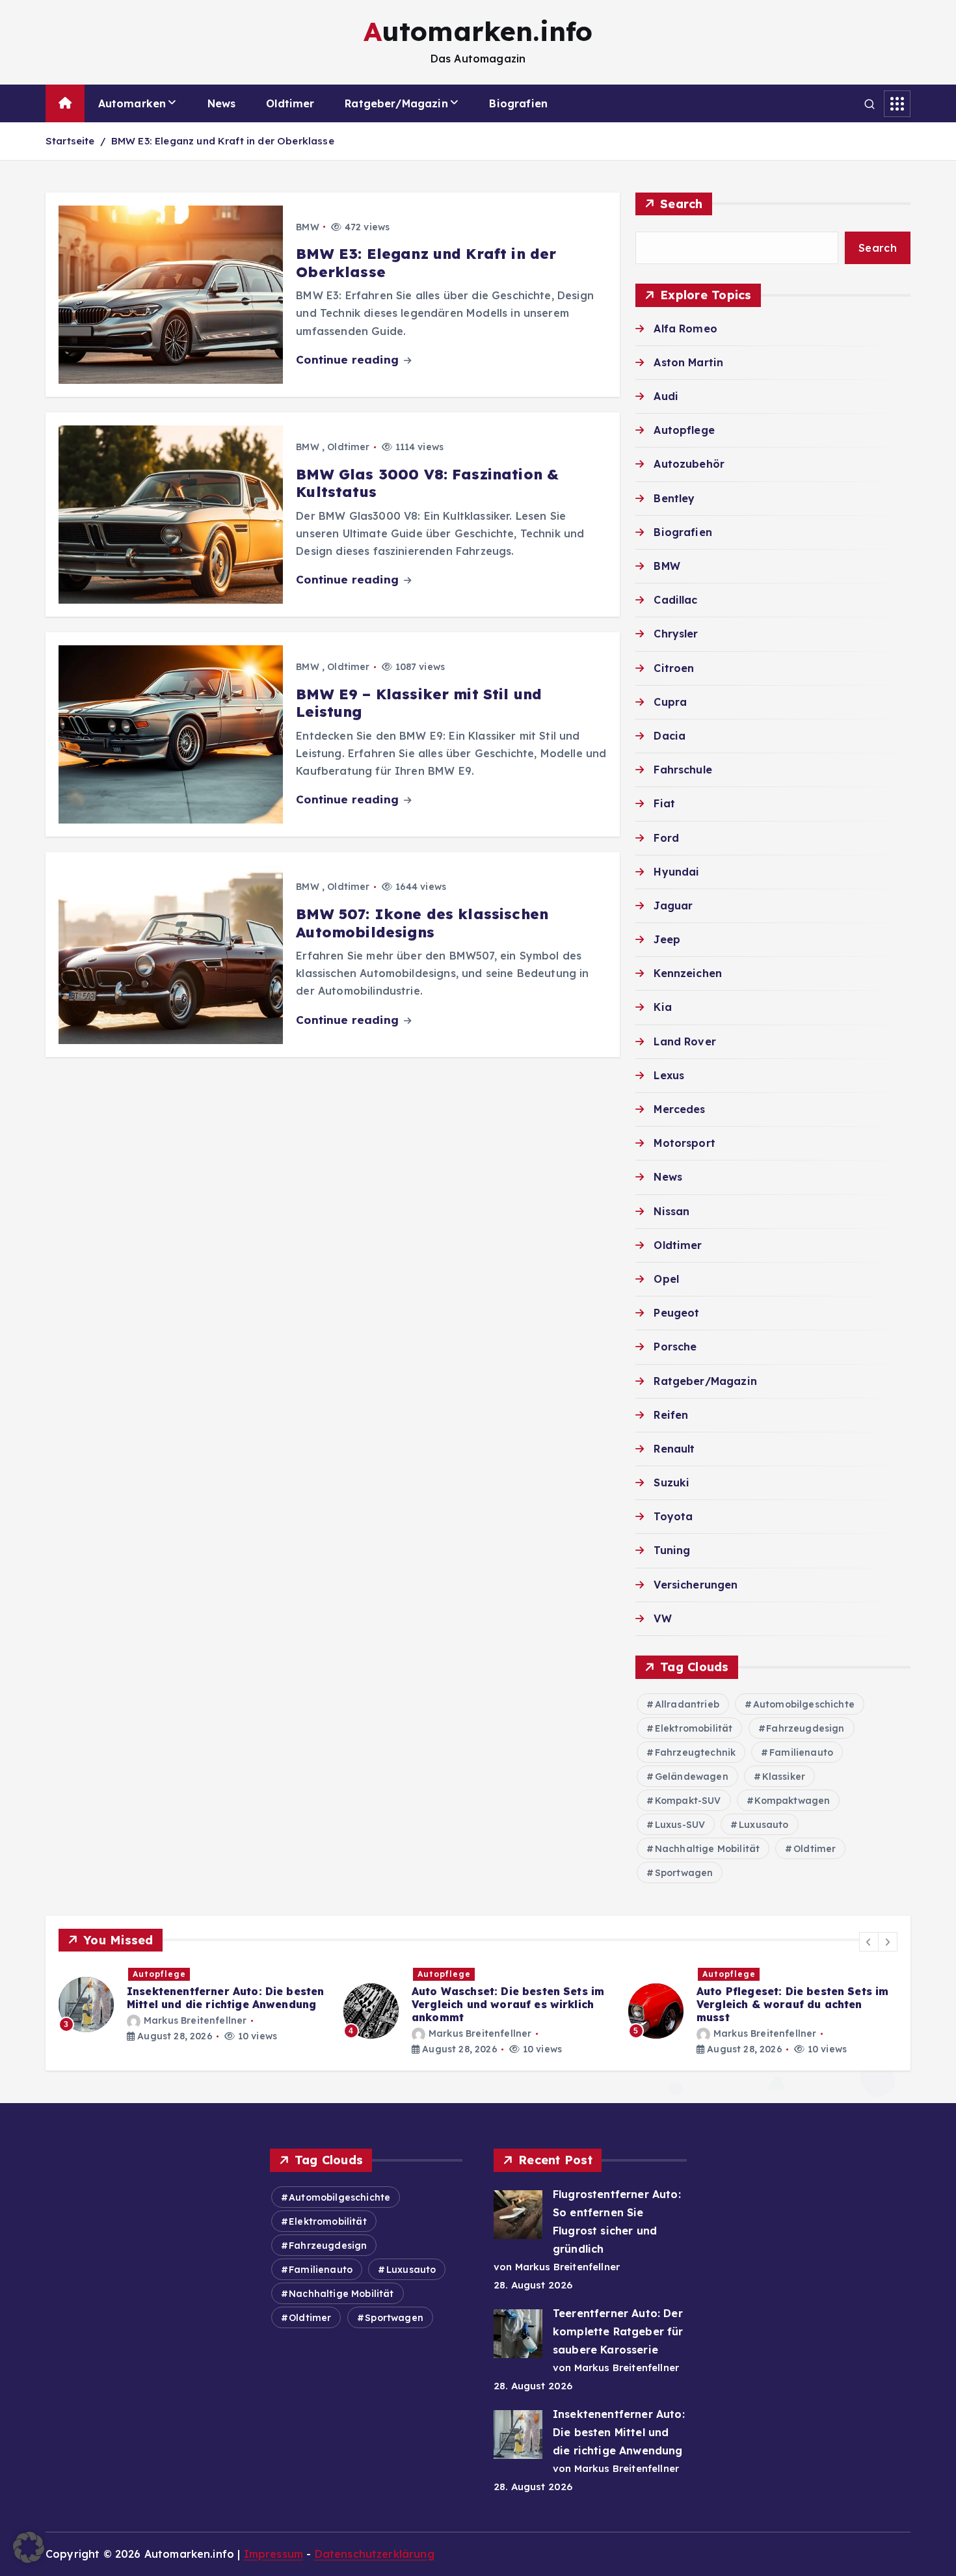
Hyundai (676, 872)
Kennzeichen (688, 973)
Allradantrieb (687, 1704)
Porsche (675, 1347)
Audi (666, 396)
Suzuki (671, 1483)
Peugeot (676, 1313)
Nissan (671, 1211)
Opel (666, 1279)
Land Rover (685, 1041)
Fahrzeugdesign (805, 1728)
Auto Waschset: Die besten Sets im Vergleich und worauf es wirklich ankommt (223, 2004)
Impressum (273, 2554)
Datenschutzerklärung (375, 2554)
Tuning (672, 1550)
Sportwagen (684, 1873)
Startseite (70, 141)
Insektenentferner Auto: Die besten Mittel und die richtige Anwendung (619, 2432)
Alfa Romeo (685, 329)
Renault (674, 1449)
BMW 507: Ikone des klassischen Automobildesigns (422, 923)
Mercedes (679, 1109)
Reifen (671, 1415)
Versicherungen (696, 1585)
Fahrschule (683, 770)
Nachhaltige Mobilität (707, 1849)
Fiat (664, 803)
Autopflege (684, 430)
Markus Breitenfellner (195, 2033)
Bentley (674, 498)
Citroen (674, 668)
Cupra (670, 702)
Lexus (669, 1075)
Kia (662, 1007)
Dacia (670, 736)
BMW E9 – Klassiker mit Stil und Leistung (419, 703)
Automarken (132, 103)
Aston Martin (688, 362)
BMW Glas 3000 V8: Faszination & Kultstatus (427, 483)
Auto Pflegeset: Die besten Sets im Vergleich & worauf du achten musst (508, 2004)
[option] (193, 2011)
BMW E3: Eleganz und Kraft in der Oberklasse (223, 141)
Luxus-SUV (680, 1825)
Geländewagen (692, 1777)
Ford (666, 838)
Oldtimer (290, 103)
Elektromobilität (694, 1728)
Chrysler (676, 634)
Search (682, 204)
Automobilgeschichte (804, 1704)
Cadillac (675, 600)
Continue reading (349, 359)
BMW (307, 227)
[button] (869, 1942)
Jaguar (673, 906)
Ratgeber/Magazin (396, 103)
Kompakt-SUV (688, 1801)
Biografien (518, 103)
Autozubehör (689, 464)
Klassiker (784, 1777)
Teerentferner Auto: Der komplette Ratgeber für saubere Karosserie (618, 2331)
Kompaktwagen (792, 1801)
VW (662, 1618)
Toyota (673, 1516)
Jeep (667, 939)
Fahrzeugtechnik (695, 1752)
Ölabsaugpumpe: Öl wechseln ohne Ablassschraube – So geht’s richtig (794, 1998)
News (222, 103)
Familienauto (801, 1752)
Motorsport (684, 1143)
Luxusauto (763, 1825)
